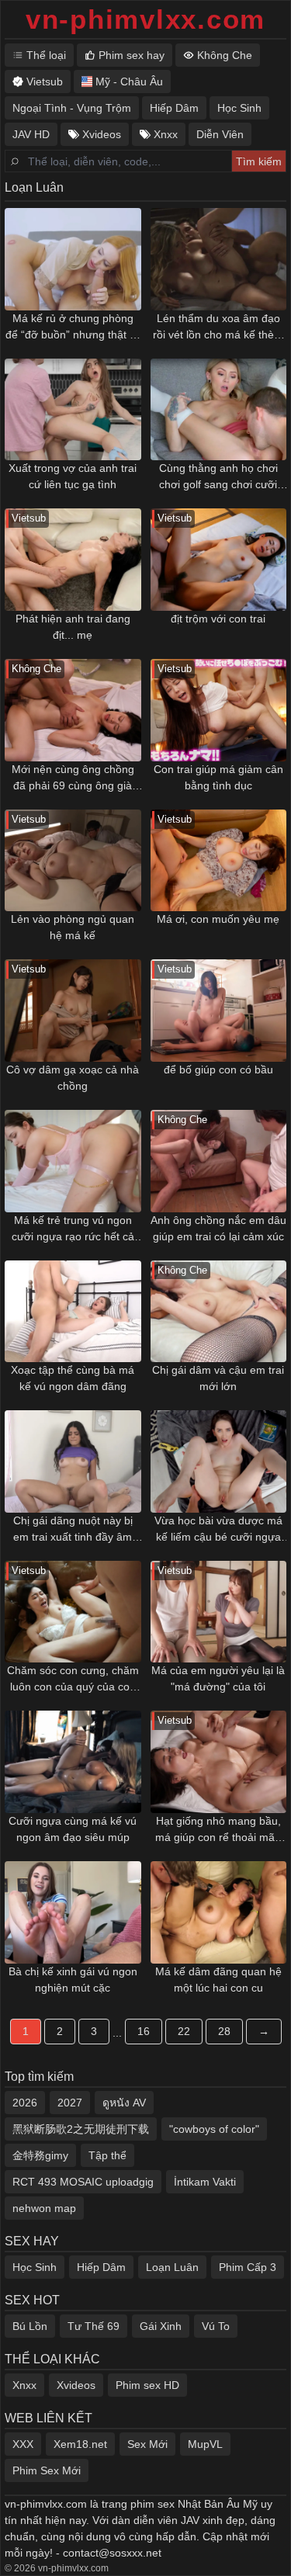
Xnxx (24, 2385)
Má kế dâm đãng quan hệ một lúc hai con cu (218, 1980)
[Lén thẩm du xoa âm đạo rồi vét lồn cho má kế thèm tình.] (219, 259)
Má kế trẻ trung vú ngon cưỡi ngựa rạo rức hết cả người (73, 1229)
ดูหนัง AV (124, 2103)
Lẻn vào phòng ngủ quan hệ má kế (73, 927)
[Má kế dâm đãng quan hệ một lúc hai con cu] (219, 1912)
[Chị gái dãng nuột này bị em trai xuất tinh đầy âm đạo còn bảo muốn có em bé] (73, 1461)
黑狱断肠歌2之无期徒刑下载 (81, 2129)
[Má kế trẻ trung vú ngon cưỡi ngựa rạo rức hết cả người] (73, 1161)
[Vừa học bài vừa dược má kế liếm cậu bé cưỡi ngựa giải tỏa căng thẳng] (219, 1461)
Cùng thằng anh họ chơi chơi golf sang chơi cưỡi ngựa (218, 477)
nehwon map (44, 2208)
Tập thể (107, 2155)
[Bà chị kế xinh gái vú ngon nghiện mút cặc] (73, 1912)
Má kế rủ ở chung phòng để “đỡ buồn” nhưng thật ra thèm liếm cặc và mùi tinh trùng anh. (73, 328)
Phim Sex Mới (47, 2470)
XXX (23, 2444)
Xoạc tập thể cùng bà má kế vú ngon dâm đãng (73, 1378)
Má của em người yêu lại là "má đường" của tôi (218, 1678)
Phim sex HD (147, 2385)
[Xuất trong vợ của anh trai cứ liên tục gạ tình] (73, 410)
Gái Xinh (161, 2326)
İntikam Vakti (205, 2182)
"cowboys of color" (214, 2129)
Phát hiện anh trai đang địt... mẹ (73, 627)
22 (184, 2031)
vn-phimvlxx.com (145, 19)
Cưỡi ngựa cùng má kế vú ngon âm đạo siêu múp (73, 1829)
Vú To (216, 2326)
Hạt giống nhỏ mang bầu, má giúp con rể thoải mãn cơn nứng (218, 1830)
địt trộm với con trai (218, 619)
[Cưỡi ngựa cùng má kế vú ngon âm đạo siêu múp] (73, 1762)
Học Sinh (35, 2267)
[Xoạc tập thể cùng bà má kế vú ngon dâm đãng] (73, 1312)
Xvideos (76, 2385)
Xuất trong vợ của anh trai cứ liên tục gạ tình (73, 476)
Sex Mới (147, 2444)
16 (144, 2031)
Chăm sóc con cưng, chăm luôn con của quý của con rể (73, 1680)
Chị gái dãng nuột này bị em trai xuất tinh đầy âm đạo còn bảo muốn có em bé (73, 1530)
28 (224, 2031)
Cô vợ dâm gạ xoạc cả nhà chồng (73, 1078)
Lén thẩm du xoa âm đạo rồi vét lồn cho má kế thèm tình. (218, 328)
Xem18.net (80, 2444)
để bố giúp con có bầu (218, 1070)
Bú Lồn (30, 2326)
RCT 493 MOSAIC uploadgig (83, 2182)
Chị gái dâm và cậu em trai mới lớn (218, 1378)
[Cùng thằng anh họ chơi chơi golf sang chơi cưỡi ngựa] (219, 410)
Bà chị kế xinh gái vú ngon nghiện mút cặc (73, 1980)
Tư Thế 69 (94, 2326)
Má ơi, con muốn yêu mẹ (218, 919)
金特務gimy (40, 2155)
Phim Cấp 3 (248, 2267)
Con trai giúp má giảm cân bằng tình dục (218, 777)
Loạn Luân (172, 2267)
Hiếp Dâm (101, 2267)
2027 (70, 2103)
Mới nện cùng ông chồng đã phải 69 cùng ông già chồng (73, 778)
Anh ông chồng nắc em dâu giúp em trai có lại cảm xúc (218, 1228)
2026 (25, 2103)
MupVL (205, 2444)
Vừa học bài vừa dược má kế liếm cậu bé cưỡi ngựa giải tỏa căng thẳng (218, 1530)
